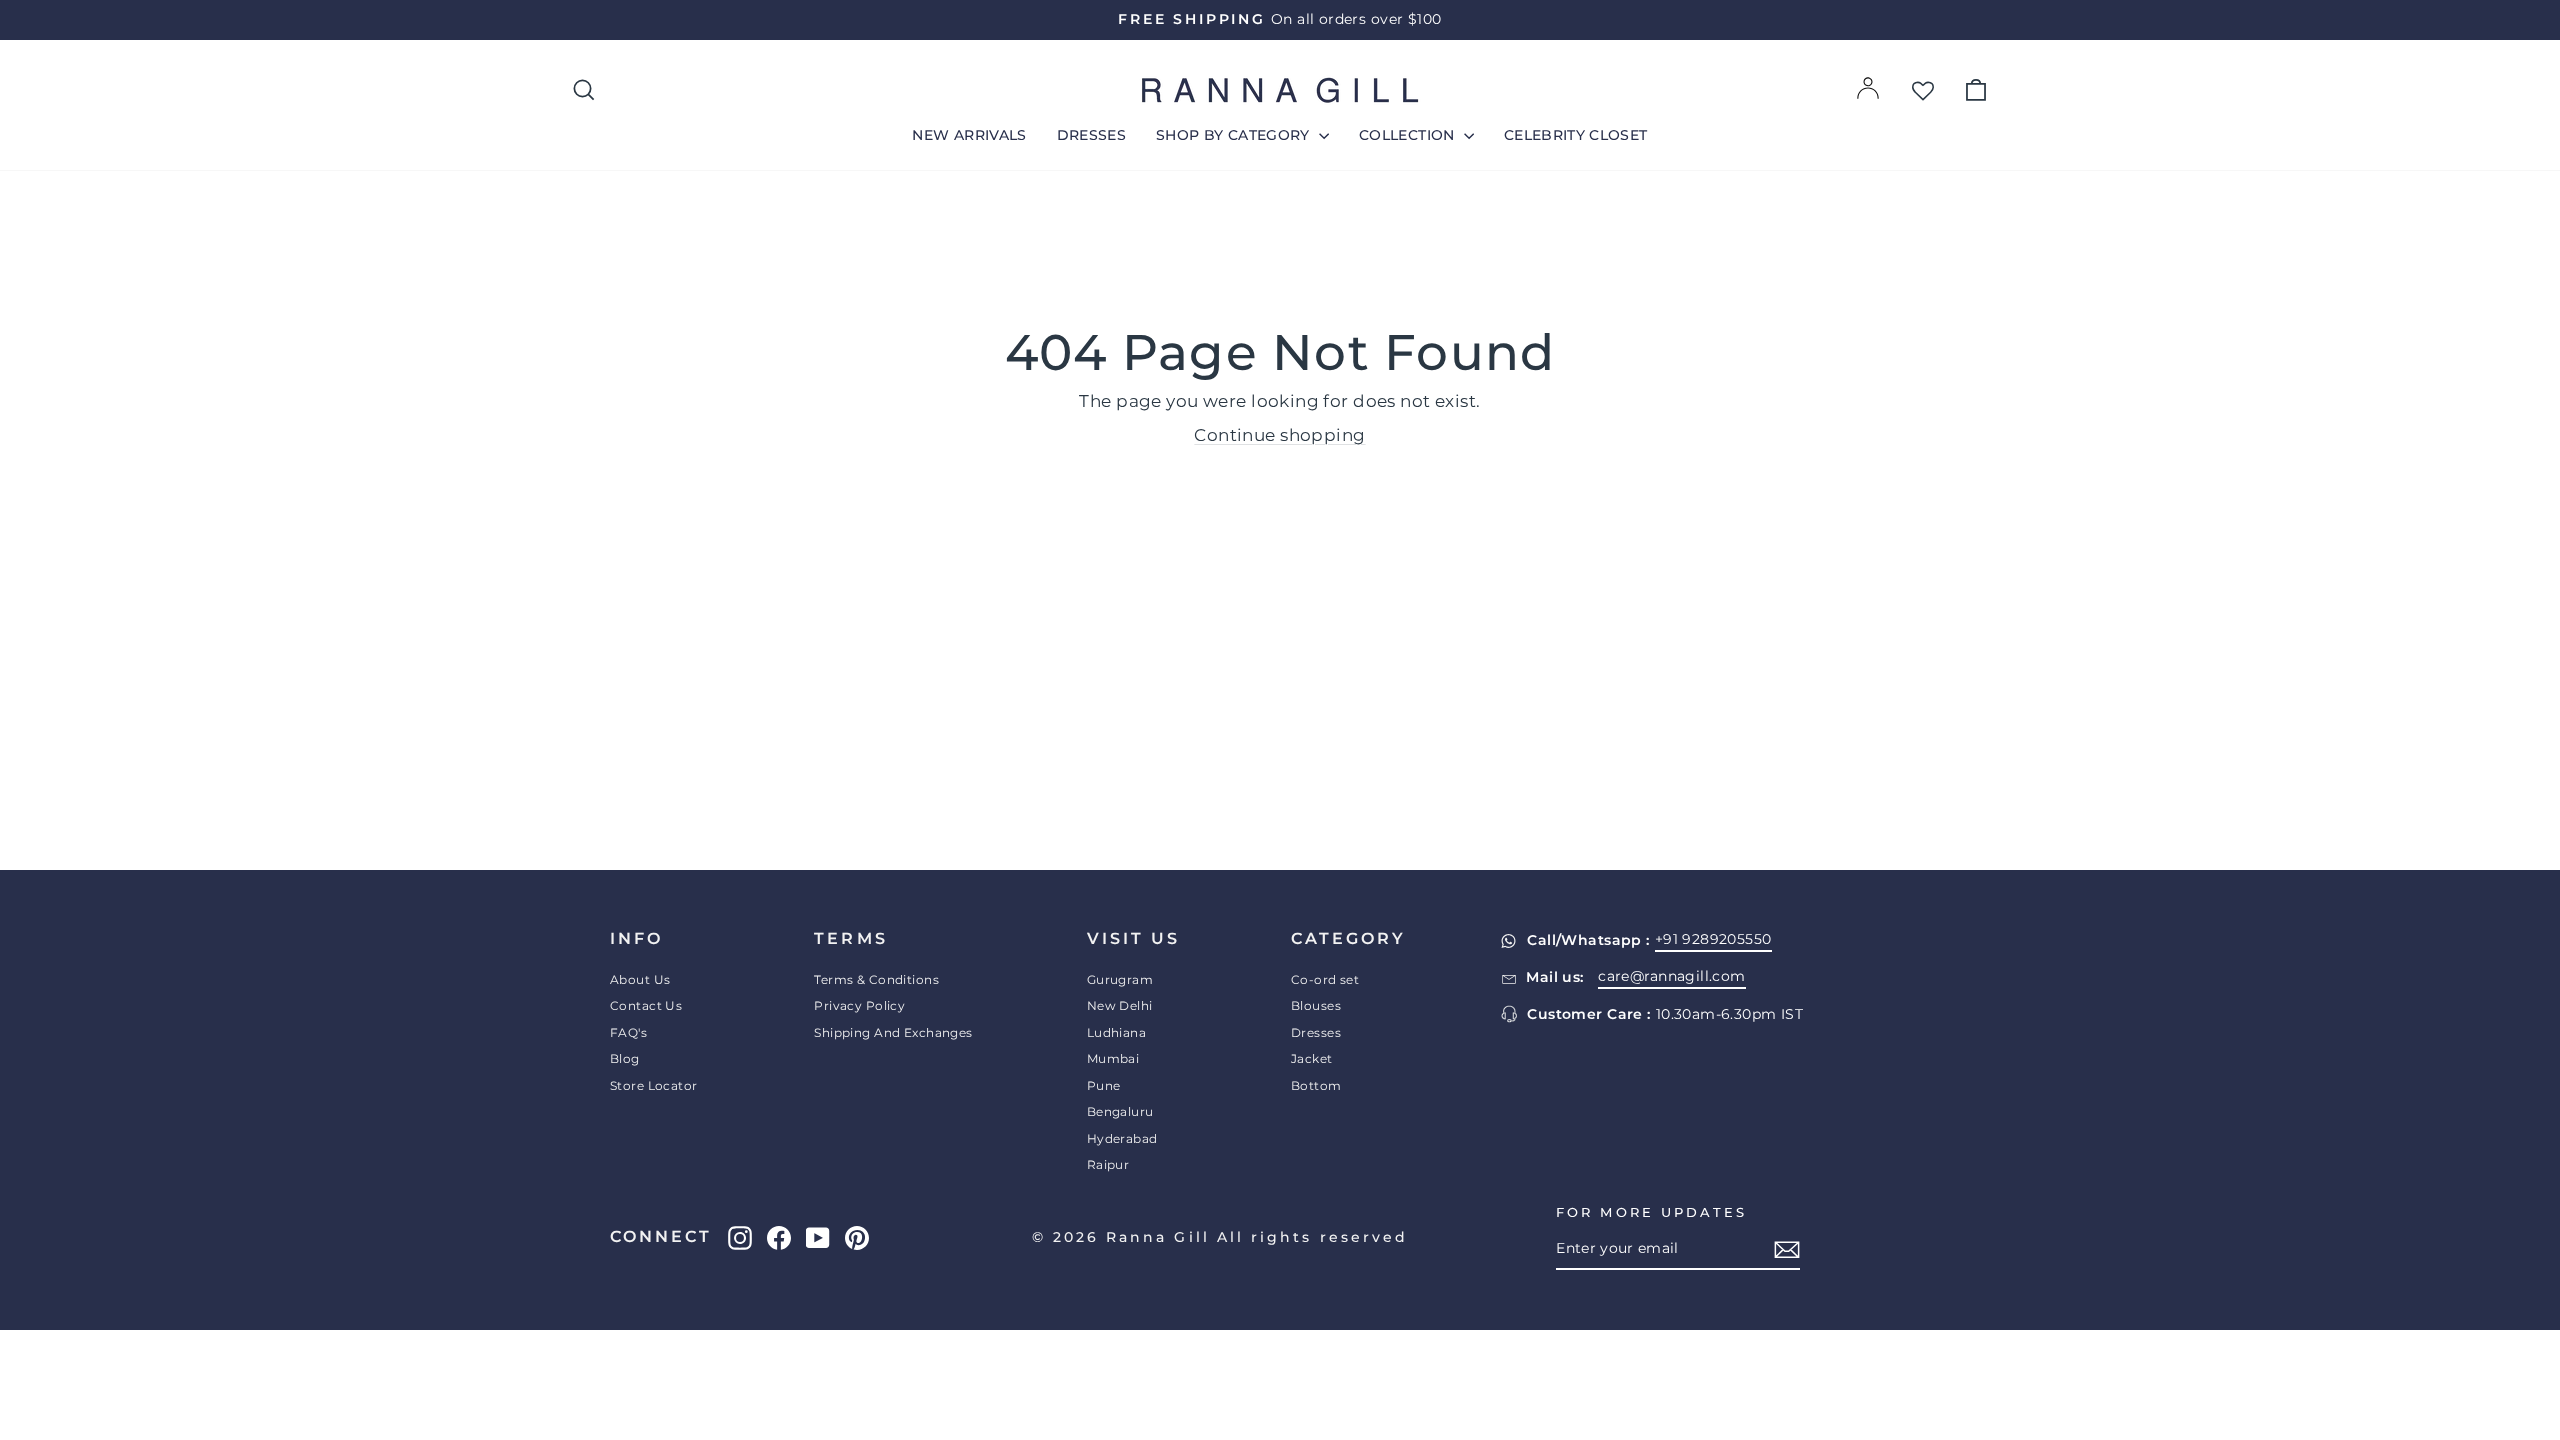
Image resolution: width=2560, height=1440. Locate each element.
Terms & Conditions (876, 979)
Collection (1409, 135)
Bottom (1316, 1085)
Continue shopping (1279, 435)
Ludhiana (1116, 1032)
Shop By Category (1235, 135)
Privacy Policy (859, 1005)
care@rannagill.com (1672, 976)
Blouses (1316, 1005)
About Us (640, 979)
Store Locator (654, 1085)
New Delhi (1120, 1005)
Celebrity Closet (1576, 135)
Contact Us (646, 1005)
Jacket (1312, 1058)
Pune (1104, 1085)
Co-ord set (1325, 979)
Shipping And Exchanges (893, 1032)
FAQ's (628, 1032)
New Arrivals (969, 135)
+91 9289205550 (1713, 939)
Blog (625, 1058)
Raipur (1108, 1164)
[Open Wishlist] (1923, 90)
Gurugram (1120, 979)
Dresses (1091, 135)
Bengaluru (1120, 1111)
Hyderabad (1122, 1138)
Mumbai (1113, 1058)
